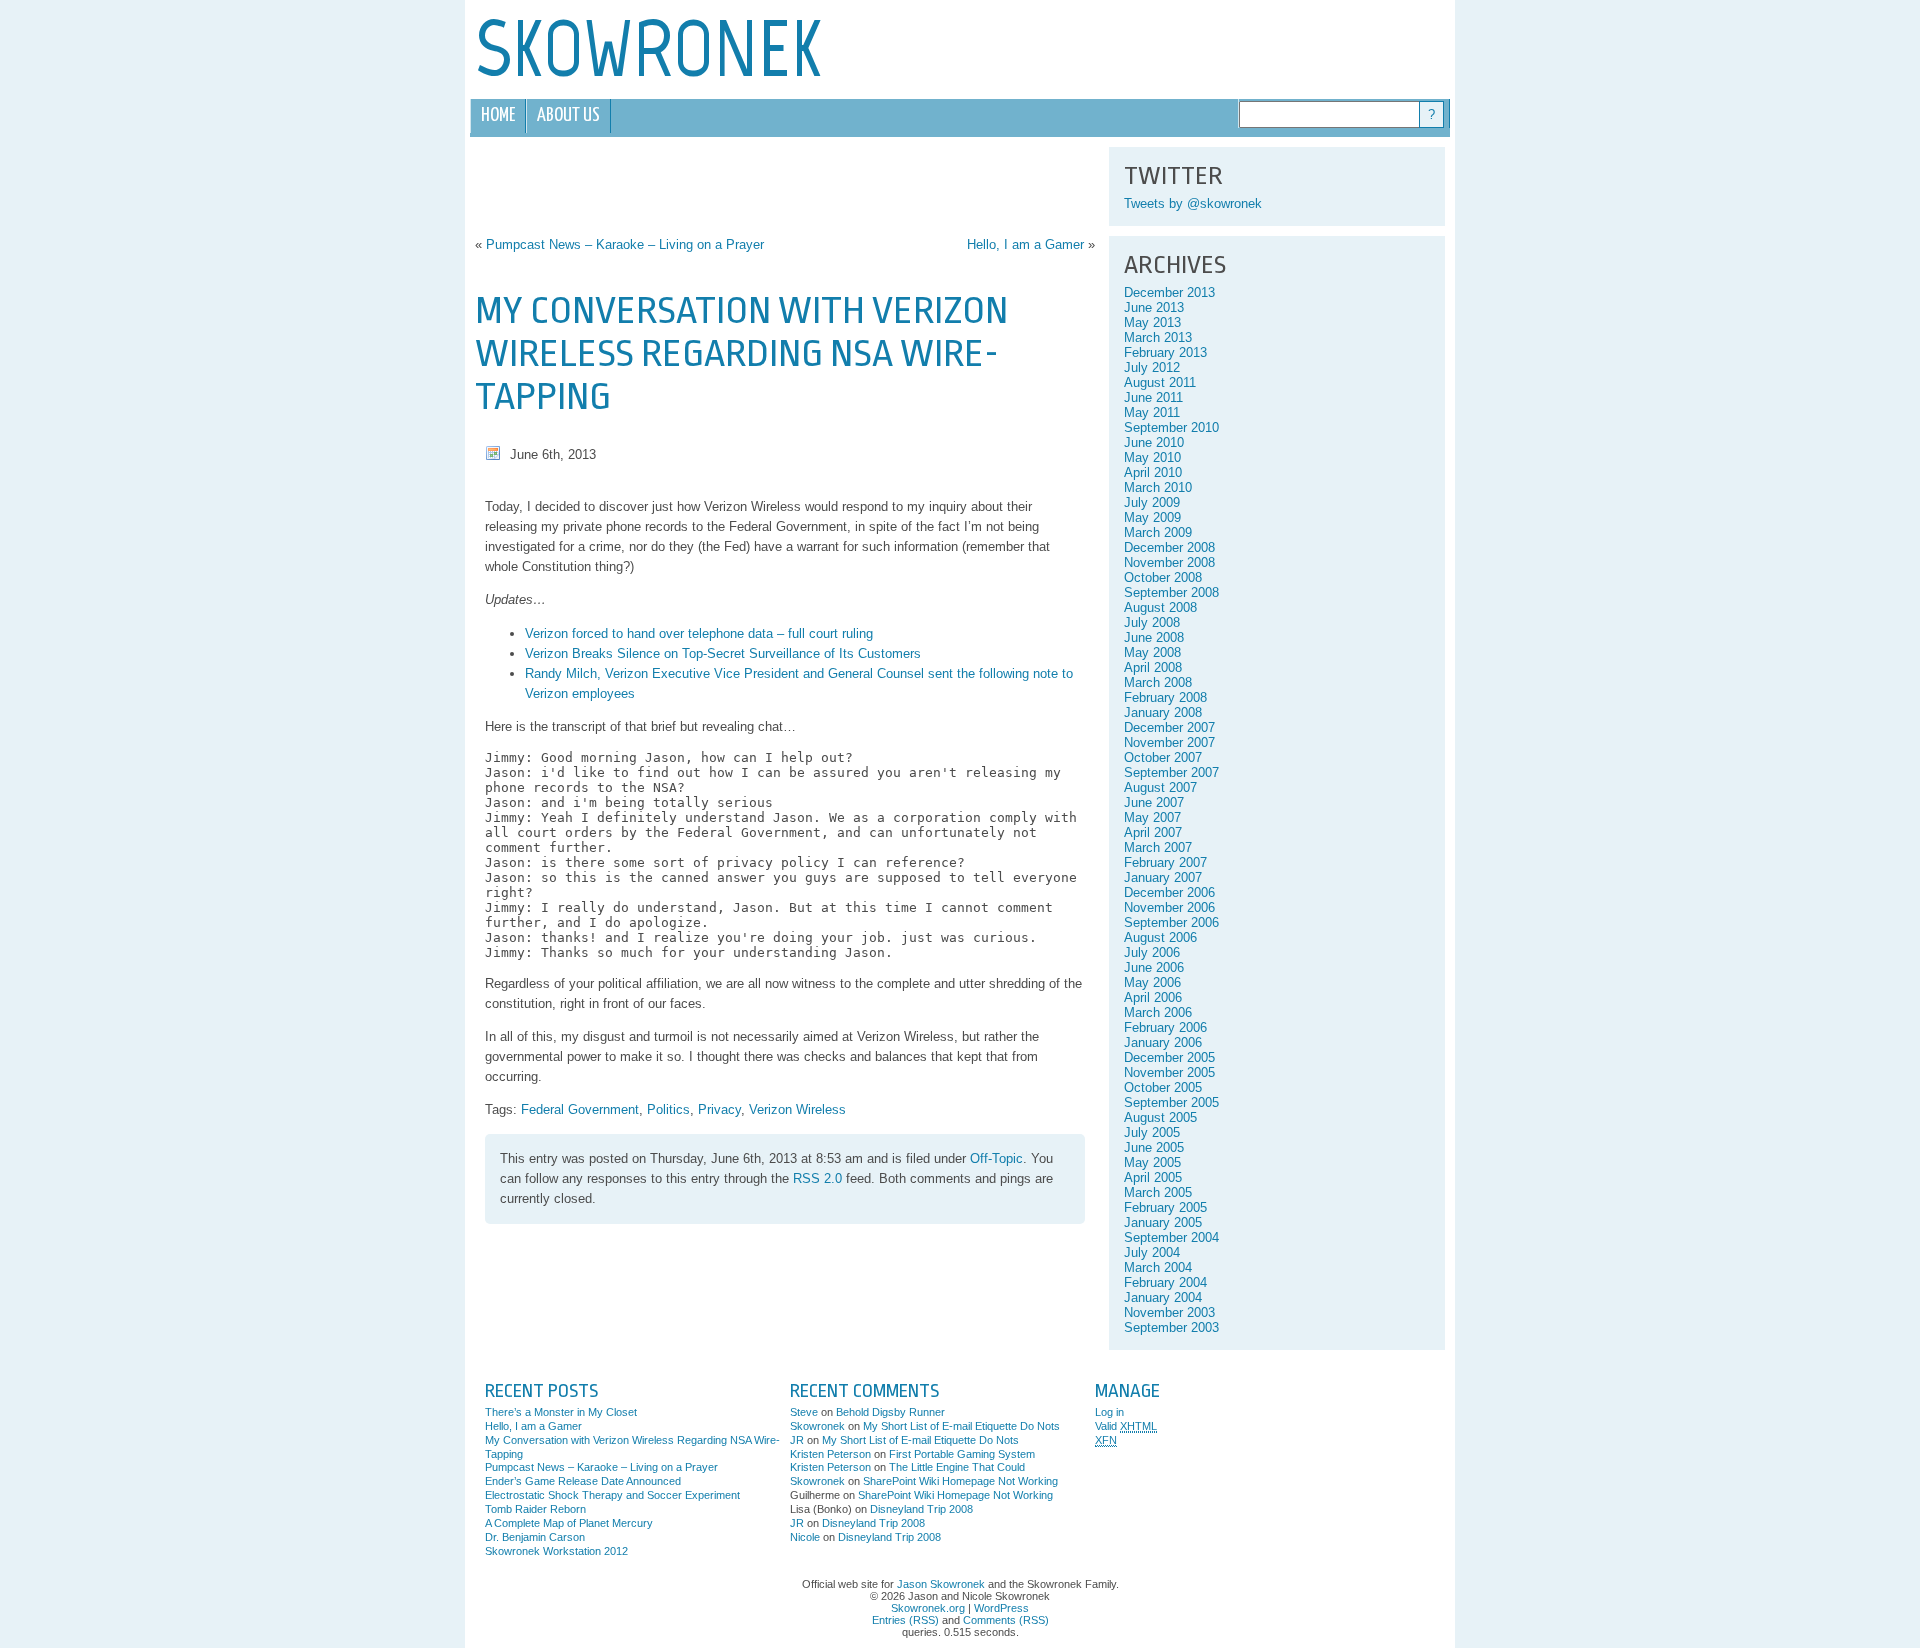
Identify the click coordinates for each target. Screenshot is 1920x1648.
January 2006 (1163, 1042)
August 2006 (1160, 937)
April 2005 (1153, 1177)
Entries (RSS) (905, 1620)
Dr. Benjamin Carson (535, 1537)
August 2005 (1160, 1117)
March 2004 (1158, 1267)
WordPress (1001, 1608)
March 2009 (1158, 532)
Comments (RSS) (1006, 1620)
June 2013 (1154, 307)
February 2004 (1165, 1282)
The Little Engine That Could (957, 1467)
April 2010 (1153, 472)
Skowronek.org (928, 1608)
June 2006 (1154, 967)
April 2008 (1153, 667)
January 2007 (1163, 877)
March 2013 (1158, 337)
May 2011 (1152, 412)
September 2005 (1171, 1102)
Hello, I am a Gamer (1025, 244)
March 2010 (1158, 487)
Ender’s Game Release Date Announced (583, 1481)
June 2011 (1153, 397)
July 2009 (1152, 502)
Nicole (805, 1537)
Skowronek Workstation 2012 (556, 1551)
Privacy (719, 1109)
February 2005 (1165, 1207)
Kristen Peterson (830, 1454)
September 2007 (1171, 772)
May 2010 (1152, 457)
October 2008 (1163, 577)
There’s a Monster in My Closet (561, 1412)
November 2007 (1169, 742)
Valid (1126, 1426)
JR (797, 1440)
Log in (1109, 1412)
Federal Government (580, 1109)
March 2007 (1158, 847)
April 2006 (1153, 997)
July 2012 (1152, 367)
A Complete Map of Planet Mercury (569, 1523)
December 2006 (1169, 892)
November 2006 (1169, 907)
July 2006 (1152, 952)
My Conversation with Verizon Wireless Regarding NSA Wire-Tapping (741, 353)
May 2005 (1152, 1162)
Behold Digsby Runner (890, 1412)
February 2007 (1165, 862)
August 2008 (1160, 607)
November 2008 (1169, 562)
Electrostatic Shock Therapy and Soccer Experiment (612, 1495)
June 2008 (1154, 637)
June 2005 (1154, 1147)
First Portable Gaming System (962, 1454)
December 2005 (1169, 1057)
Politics (668, 1109)
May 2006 (1152, 982)
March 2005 (1158, 1192)
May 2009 (1152, 517)
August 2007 (1160, 787)
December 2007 (1169, 727)
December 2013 (1169, 292)
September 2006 (1171, 922)
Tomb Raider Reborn (535, 1509)
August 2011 (1160, 382)
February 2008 (1165, 697)
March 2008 (1158, 682)
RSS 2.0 (817, 1178)
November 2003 (1169, 1312)
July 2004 (1152, 1252)
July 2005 (1152, 1132)
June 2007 (1154, 802)
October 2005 (1163, 1087)
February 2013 (1165, 352)
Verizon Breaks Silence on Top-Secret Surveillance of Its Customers (723, 653)
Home (498, 115)
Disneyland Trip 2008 (921, 1509)
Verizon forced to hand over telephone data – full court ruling (699, 633)
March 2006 (1158, 1012)
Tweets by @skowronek (1193, 203)
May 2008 (1152, 652)
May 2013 (1152, 322)
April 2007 (1153, 832)
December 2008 (1169, 547)
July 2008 (1152, 622)
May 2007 (1152, 817)
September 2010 (1171, 427)
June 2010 (1154, 442)
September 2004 (1171, 1237)
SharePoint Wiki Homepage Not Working (960, 1481)
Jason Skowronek (941, 1584)
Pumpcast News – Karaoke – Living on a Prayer (625, 244)
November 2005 (1169, 1072)
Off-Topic (996, 1158)
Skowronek (817, 1426)
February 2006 (1165, 1027)
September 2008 (1171, 592)
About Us (568, 115)
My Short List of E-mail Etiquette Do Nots (961, 1426)
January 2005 (1163, 1222)
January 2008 (1163, 712)
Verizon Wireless (797, 1109)
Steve (804, 1412)
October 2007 (1163, 757)
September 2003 (1171, 1327)
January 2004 (1163, 1297)
